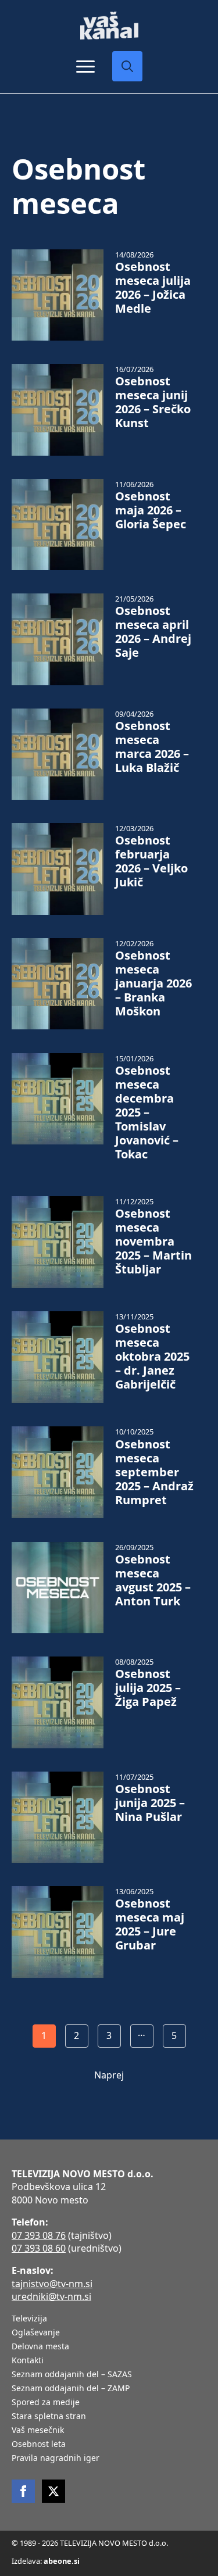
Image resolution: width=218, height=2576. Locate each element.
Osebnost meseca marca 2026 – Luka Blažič (152, 747)
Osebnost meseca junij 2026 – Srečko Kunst (153, 402)
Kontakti (28, 2361)
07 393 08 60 (39, 2248)
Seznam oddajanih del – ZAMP (71, 2389)
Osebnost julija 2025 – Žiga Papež (148, 1688)
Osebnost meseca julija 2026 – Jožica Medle (153, 288)
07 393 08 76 (39, 2235)
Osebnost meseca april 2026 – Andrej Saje (153, 632)
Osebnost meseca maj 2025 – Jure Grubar (150, 1924)
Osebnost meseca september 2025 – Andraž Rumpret (154, 1472)
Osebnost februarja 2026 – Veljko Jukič (151, 861)
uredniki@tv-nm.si (51, 2296)
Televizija (29, 2319)
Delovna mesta (40, 2347)
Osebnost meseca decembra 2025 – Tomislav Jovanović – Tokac (147, 1112)
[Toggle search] (127, 66)
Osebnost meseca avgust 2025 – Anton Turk (153, 1580)
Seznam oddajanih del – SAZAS (72, 2375)
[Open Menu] (85, 66)
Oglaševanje (36, 2333)
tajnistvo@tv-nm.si (52, 2284)
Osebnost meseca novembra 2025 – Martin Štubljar (153, 1242)
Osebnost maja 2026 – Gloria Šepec (151, 510)
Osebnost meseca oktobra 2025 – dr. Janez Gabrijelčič (152, 1357)
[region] (109, 2485)
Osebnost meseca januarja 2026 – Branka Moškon (153, 983)
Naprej (109, 2075)
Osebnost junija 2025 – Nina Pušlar (150, 1803)
